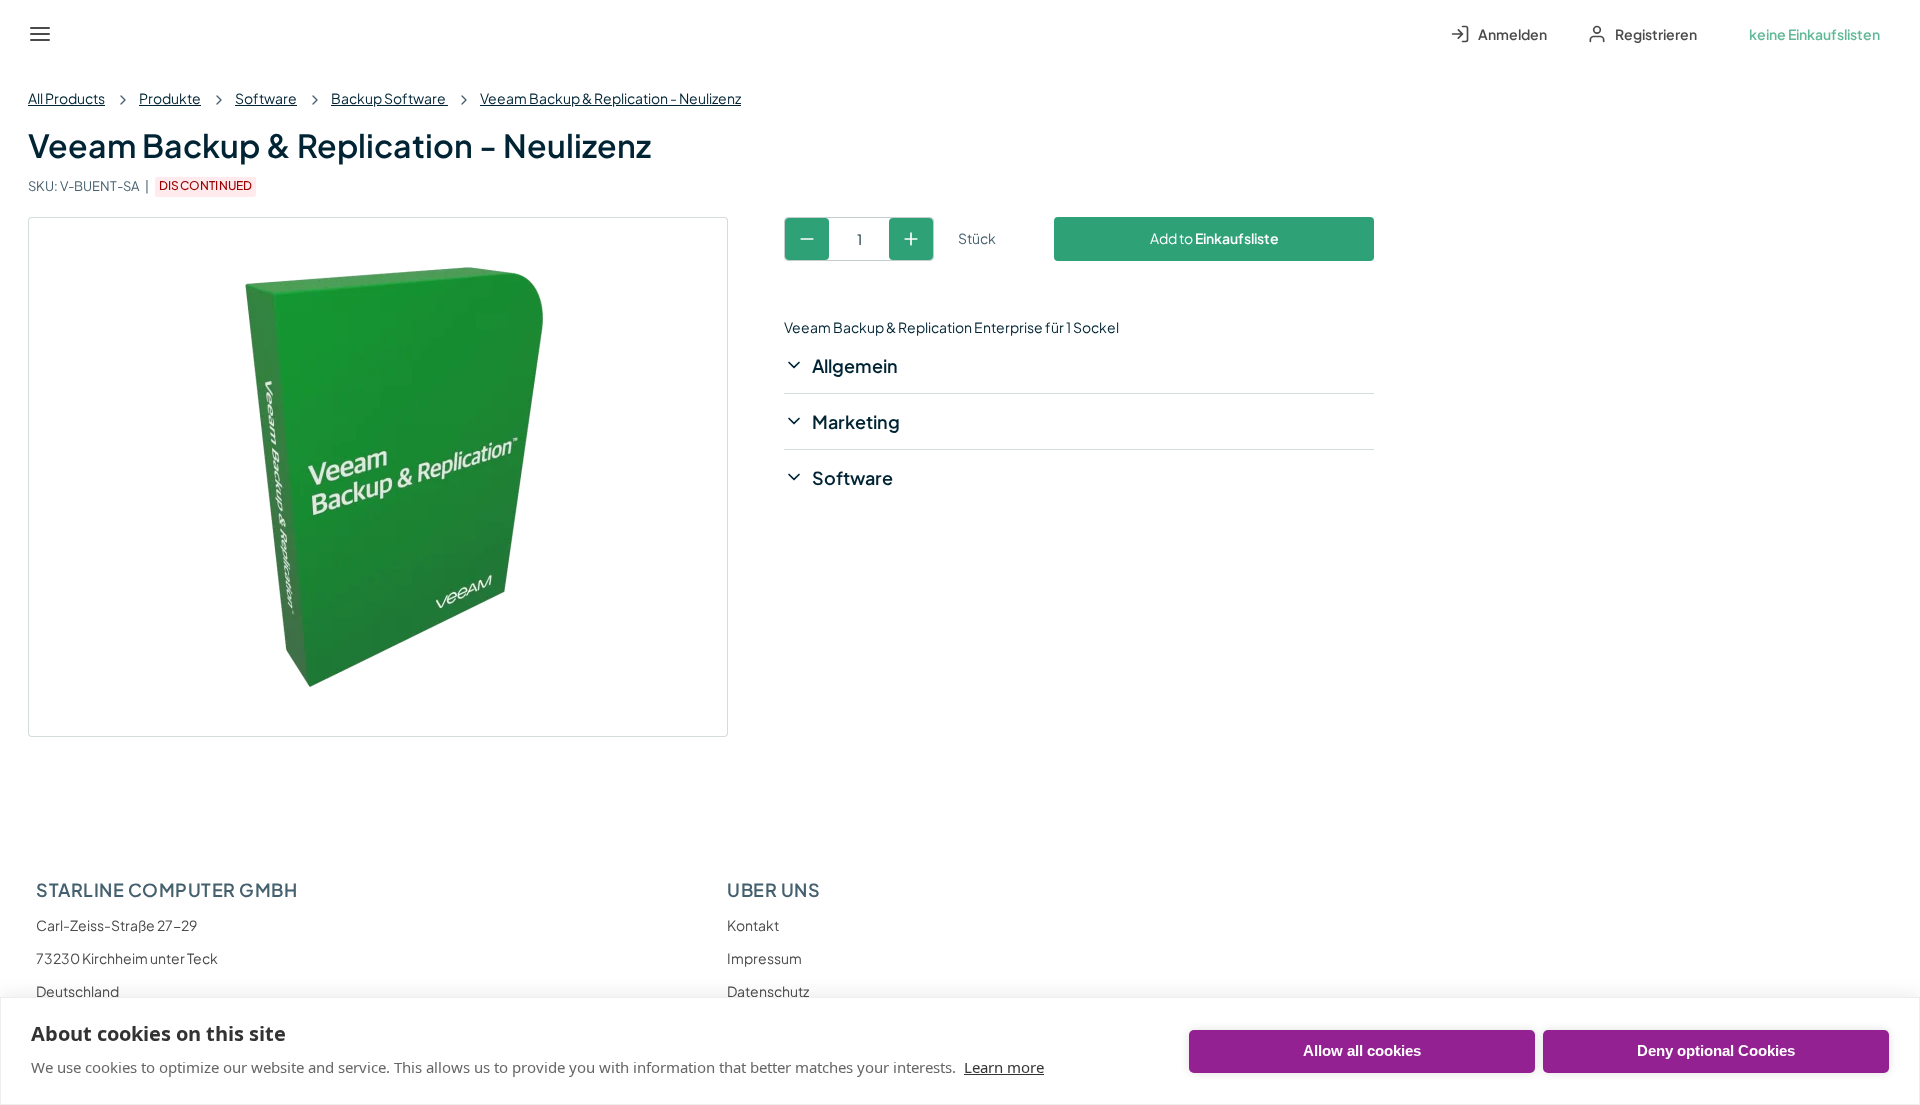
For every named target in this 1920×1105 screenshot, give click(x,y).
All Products (66, 98)
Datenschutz (768, 991)
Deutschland (77, 991)
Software (266, 98)
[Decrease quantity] (807, 239)
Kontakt (753, 925)
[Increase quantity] (911, 239)
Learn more (1004, 1067)
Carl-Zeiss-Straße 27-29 (116, 925)
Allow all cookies (1362, 1050)
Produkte (170, 98)
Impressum (764, 958)
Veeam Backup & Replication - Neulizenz (610, 98)
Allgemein (855, 365)
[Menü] (40, 34)
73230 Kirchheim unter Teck (127, 958)
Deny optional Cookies (1716, 1050)
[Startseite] (86, 34)
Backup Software (389, 98)
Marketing (856, 421)
